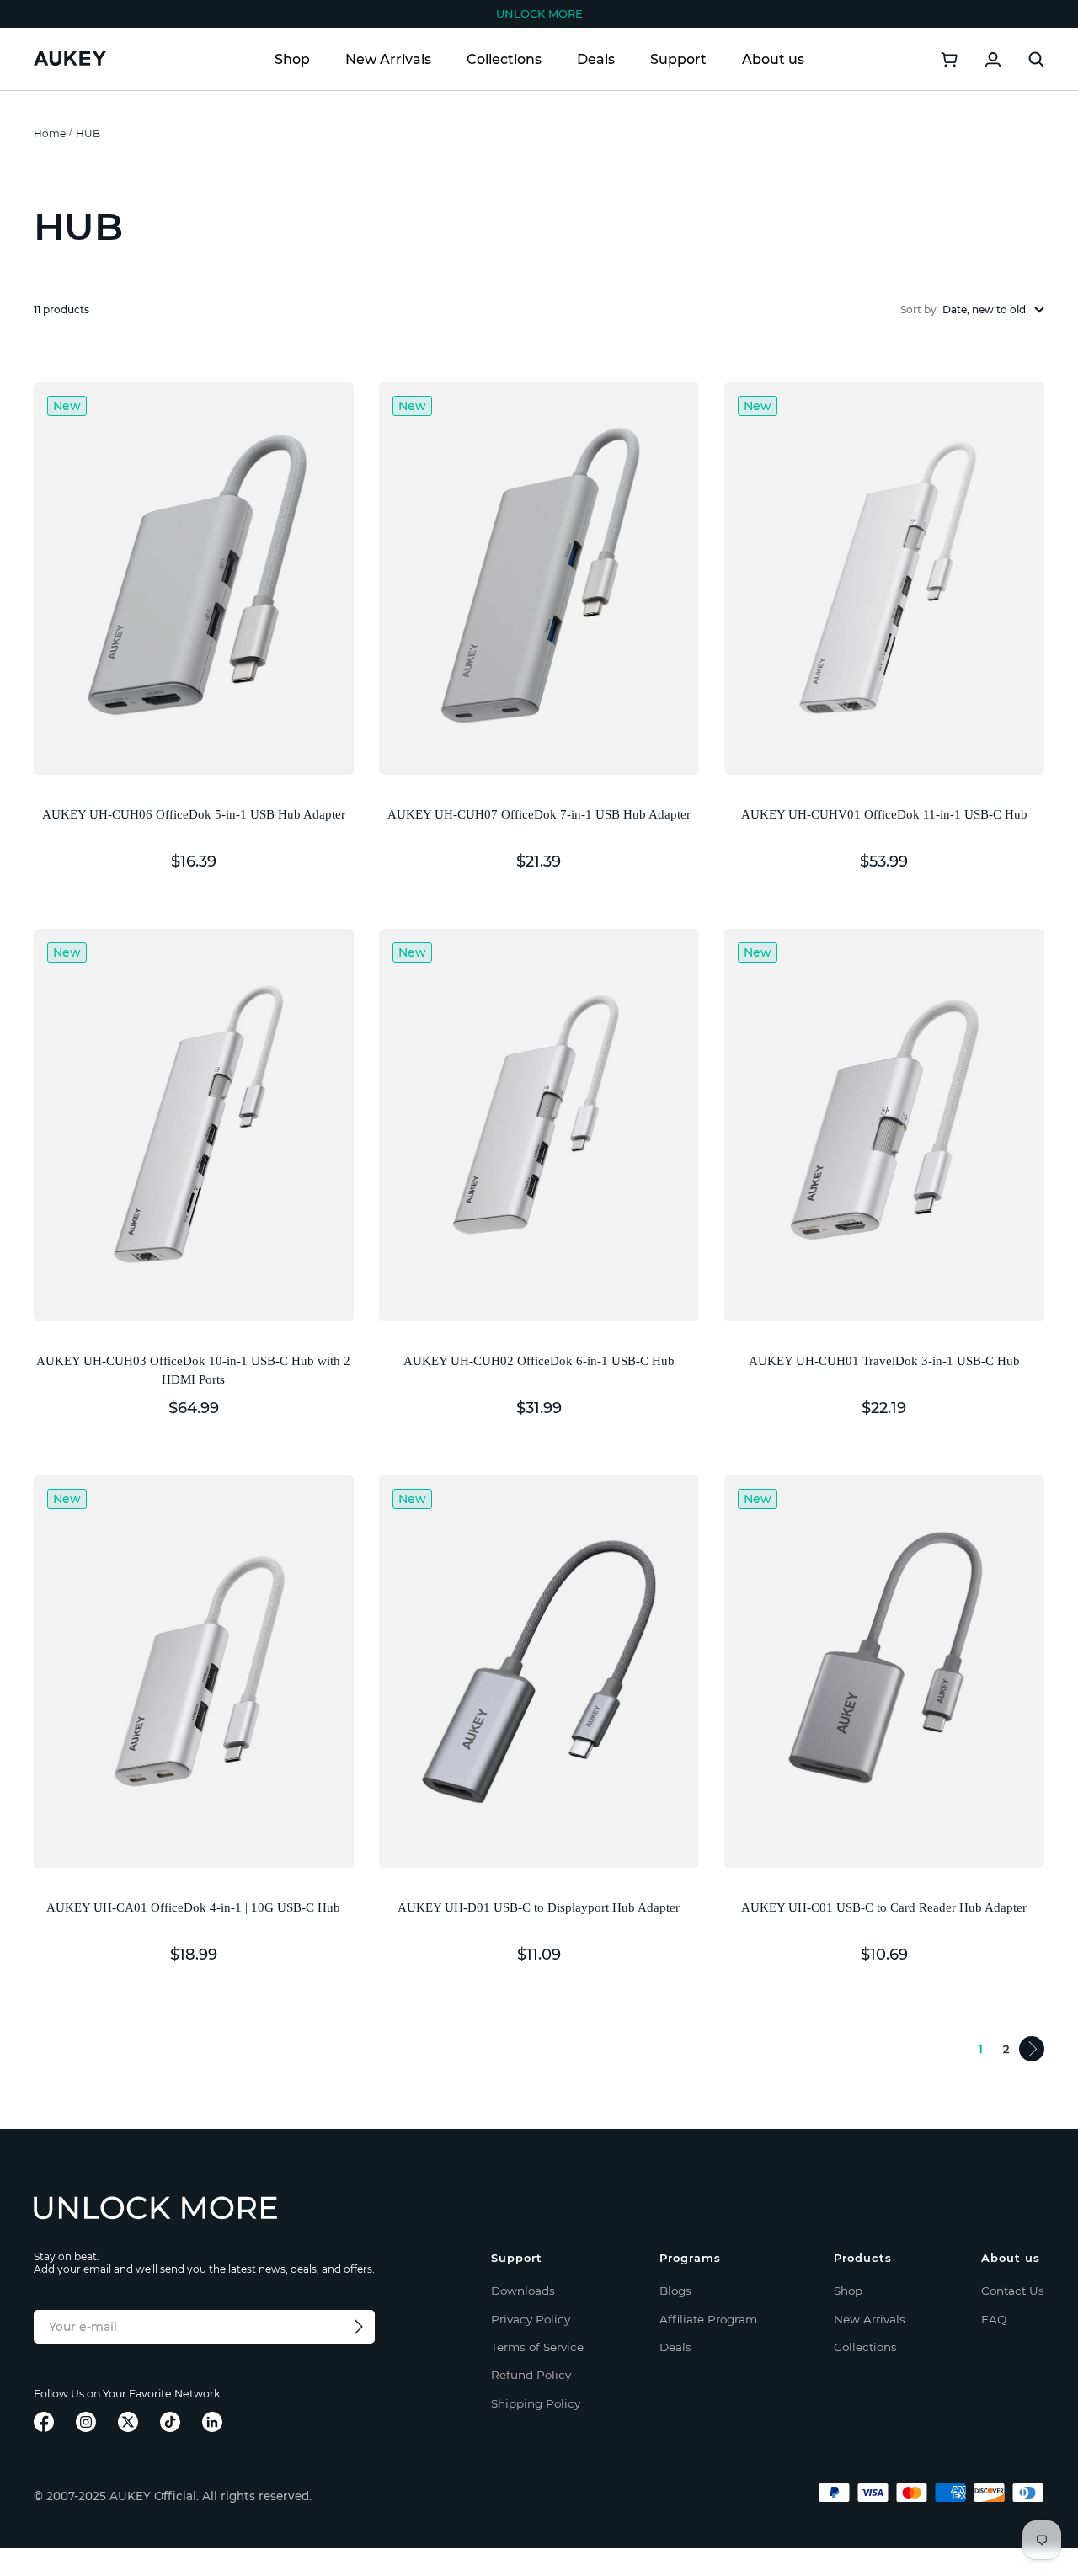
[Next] (1032, 2049)
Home (50, 133)
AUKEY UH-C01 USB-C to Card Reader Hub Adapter (884, 1907)
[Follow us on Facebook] (44, 2422)
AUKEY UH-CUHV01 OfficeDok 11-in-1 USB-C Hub (884, 814)
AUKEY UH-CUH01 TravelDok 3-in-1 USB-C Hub (884, 1361)
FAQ (994, 2319)
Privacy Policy (531, 2319)
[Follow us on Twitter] (128, 2422)
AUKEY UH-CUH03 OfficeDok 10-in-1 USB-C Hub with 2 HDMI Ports (193, 1371)
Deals (596, 59)
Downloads (523, 2291)
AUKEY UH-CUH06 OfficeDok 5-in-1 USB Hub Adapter (194, 814)
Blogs (675, 2291)
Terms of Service (537, 2347)
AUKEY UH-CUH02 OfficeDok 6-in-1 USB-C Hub (539, 1361)
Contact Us (1013, 2291)
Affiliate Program (708, 2319)
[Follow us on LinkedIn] (212, 2422)
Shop (292, 59)
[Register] (359, 2327)
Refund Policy (531, 2375)
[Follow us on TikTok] (170, 2422)
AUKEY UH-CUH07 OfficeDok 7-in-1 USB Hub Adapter (539, 814)
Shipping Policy (536, 2403)
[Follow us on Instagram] (86, 2422)
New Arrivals (388, 59)
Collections (504, 59)
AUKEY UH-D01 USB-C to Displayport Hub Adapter (539, 1907)
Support (678, 59)
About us (773, 59)
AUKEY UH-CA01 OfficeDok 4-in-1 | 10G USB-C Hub (193, 1907)
